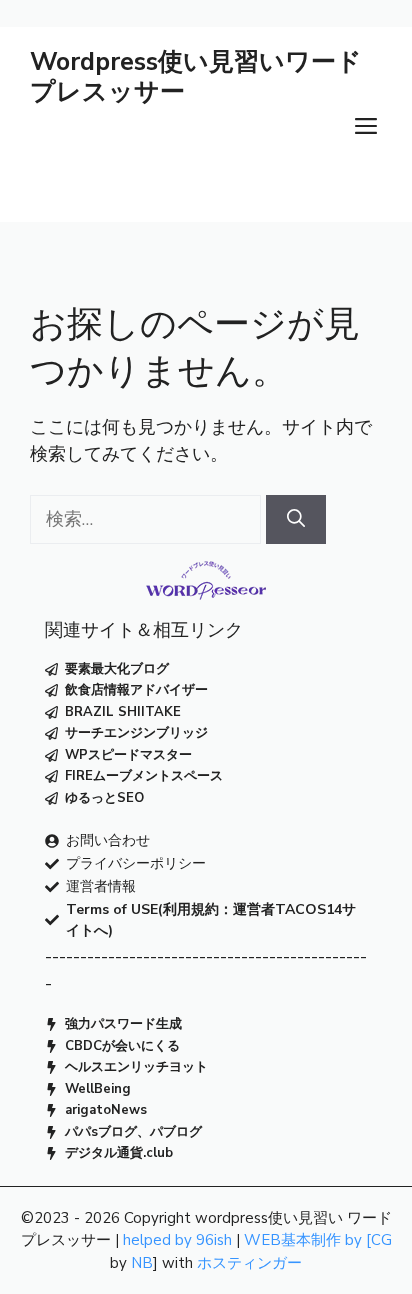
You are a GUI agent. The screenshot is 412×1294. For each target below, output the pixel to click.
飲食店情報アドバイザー (136, 690)
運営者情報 (101, 886)
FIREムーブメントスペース (144, 776)
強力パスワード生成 (123, 1024)
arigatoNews (106, 1110)
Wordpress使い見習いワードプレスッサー (196, 77)
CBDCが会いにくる (122, 1046)
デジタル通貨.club (119, 1153)
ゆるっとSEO (104, 798)
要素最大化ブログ (117, 669)
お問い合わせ (108, 840)
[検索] (296, 519)
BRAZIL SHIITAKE (123, 712)
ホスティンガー (249, 1263)
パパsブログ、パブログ (133, 1132)
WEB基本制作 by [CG (318, 1240)
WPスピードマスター (128, 755)
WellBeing (98, 1089)
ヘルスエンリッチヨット (136, 1067)
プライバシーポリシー (136, 863)
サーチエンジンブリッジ (136, 733)
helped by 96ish (177, 1240)
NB (142, 1263)
